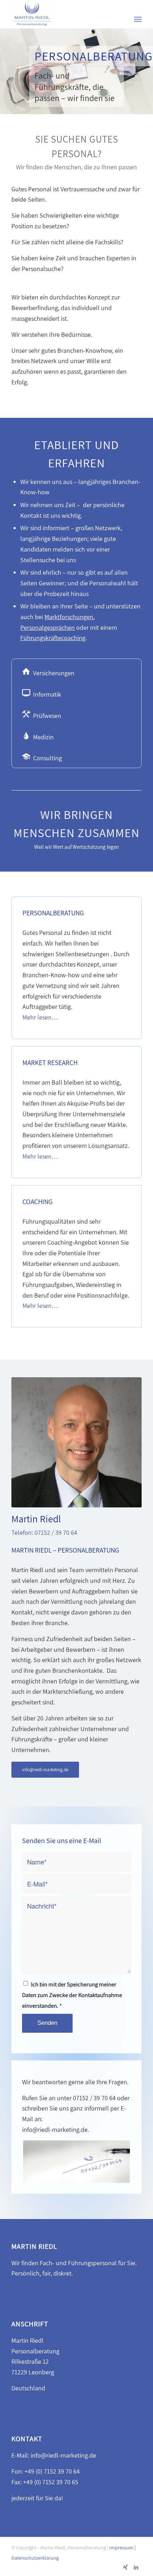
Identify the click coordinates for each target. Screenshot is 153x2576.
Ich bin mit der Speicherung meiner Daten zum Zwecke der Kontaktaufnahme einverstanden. (72, 1995)
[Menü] (138, 19)
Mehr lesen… (40, 1017)
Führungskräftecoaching (53, 638)
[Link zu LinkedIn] (136, 2567)
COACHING (38, 1202)
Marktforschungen (69, 617)
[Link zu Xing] (126, 2567)
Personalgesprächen (48, 627)
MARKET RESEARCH (50, 1063)
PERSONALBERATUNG (53, 913)
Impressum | (122, 2548)
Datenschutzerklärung (35, 2558)
